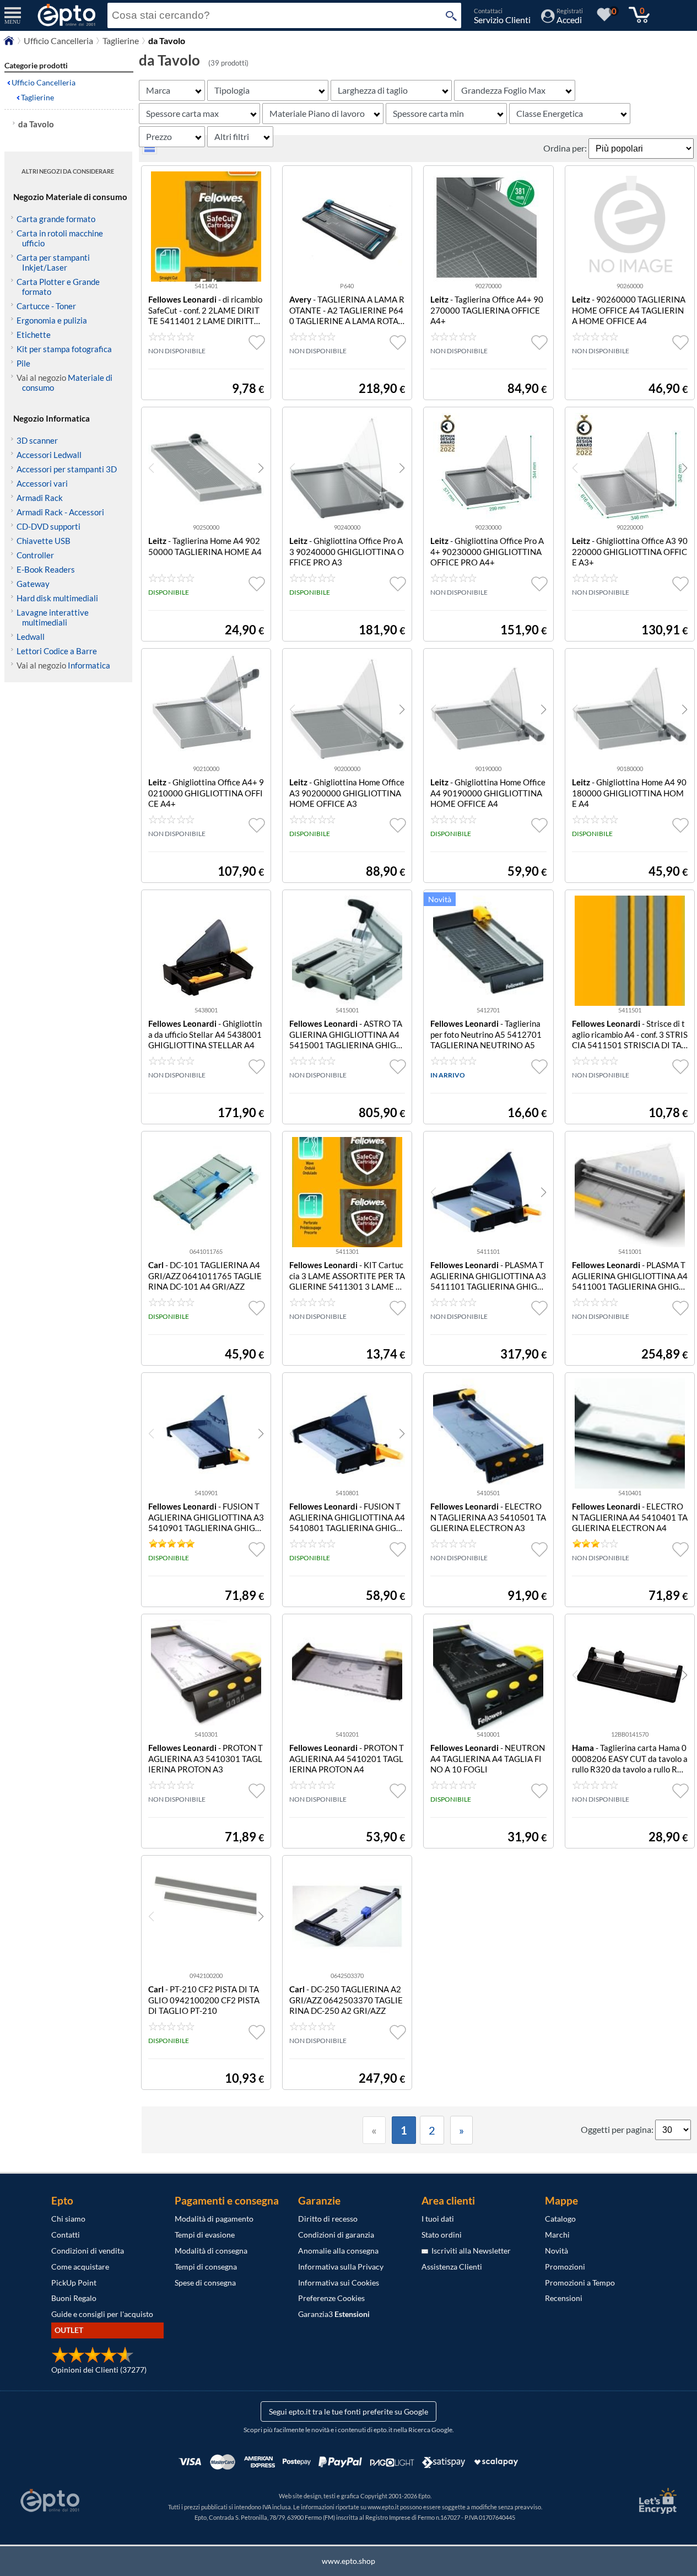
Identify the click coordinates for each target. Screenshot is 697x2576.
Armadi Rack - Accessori (60, 512)
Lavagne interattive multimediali (53, 617)
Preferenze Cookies (331, 2298)
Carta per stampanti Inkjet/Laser (53, 262)
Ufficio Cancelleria (58, 41)
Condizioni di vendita (88, 2251)
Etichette (34, 335)
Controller (35, 555)
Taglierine (121, 41)
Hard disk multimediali (57, 598)
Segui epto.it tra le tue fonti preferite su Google (348, 2411)
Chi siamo (68, 2219)
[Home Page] (9, 43)
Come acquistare (80, 2267)
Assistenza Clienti (452, 2267)
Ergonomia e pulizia (52, 320)
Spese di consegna (205, 2283)
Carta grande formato (56, 219)
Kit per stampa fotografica (64, 349)
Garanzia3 (334, 2314)
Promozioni (565, 2267)
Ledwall (31, 637)
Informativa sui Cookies (339, 2283)
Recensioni (564, 2298)
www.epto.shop (348, 2561)
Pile (23, 363)
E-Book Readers (46, 569)
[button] (261, 468)
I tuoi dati (438, 2219)
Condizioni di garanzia (336, 2235)
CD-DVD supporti (48, 526)
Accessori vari (42, 483)
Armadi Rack (40, 498)
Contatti (66, 2235)
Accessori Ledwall (49, 455)
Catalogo (560, 2219)
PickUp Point (74, 2283)
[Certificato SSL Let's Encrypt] (656, 2501)
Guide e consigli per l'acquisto (102, 2314)
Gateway (33, 584)
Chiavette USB (44, 541)
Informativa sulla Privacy (341, 2267)
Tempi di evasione (205, 2235)
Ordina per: (566, 148)
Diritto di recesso (328, 2219)
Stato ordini (442, 2235)
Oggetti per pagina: (618, 2129)
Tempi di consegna (206, 2267)
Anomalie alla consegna (338, 2251)
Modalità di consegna (211, 2251)
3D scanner (37, 440)
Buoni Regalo (74, 2298)
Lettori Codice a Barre (57, 651)
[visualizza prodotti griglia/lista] (150, 151)
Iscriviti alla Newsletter (469, 2251)
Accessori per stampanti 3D (67, 469)
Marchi (557, 2235)
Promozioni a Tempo (580, 2283)
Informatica (89, 665)
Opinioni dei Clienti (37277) (99, 2370)
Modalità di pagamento (214, 2219)
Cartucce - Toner (46, 306)
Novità (556, 2251)
